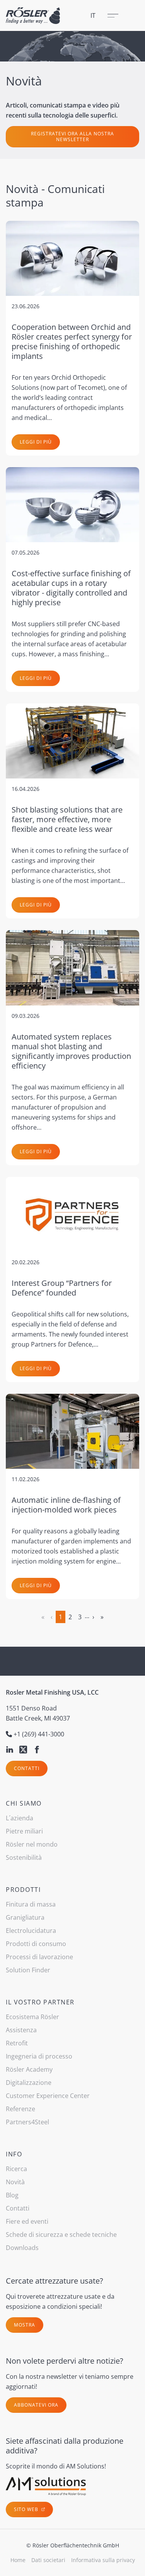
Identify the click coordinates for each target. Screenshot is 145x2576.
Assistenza (21, 2030)
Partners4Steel (27, 2122)
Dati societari (48, 2560)
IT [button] (93, 15)
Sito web (27, 2509)
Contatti (27, 1768)
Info (14, 2154)
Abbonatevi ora (36, 2405)
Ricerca (16, 2169)
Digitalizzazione (29, 2083)
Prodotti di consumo (36, 1944)
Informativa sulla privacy (103, 2560)
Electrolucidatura (31, 1931)
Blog (12, 2195)
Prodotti (23, 1890)
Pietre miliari (24, 1831)
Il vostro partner (40, 2002)
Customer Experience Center (48, 2096)
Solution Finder (28, 1970)
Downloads (22, 2248)
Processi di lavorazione (39, 1957)
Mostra (25, 2325)
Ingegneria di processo (39, 2056)
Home (18, 2560)
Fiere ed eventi (27, 2221)
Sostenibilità (24, 1857)
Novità (15, 2182)
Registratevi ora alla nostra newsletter (72, 137)
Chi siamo (24, 1803)
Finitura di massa (31, 1904)
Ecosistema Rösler (32, 2017)
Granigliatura (25, 1917)
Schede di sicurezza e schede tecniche (61, 2235)
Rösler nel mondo (32, 1844)
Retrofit (17, 2043)
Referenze (20, 2109)
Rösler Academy (29, 2069)
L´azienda (20, 1818)
